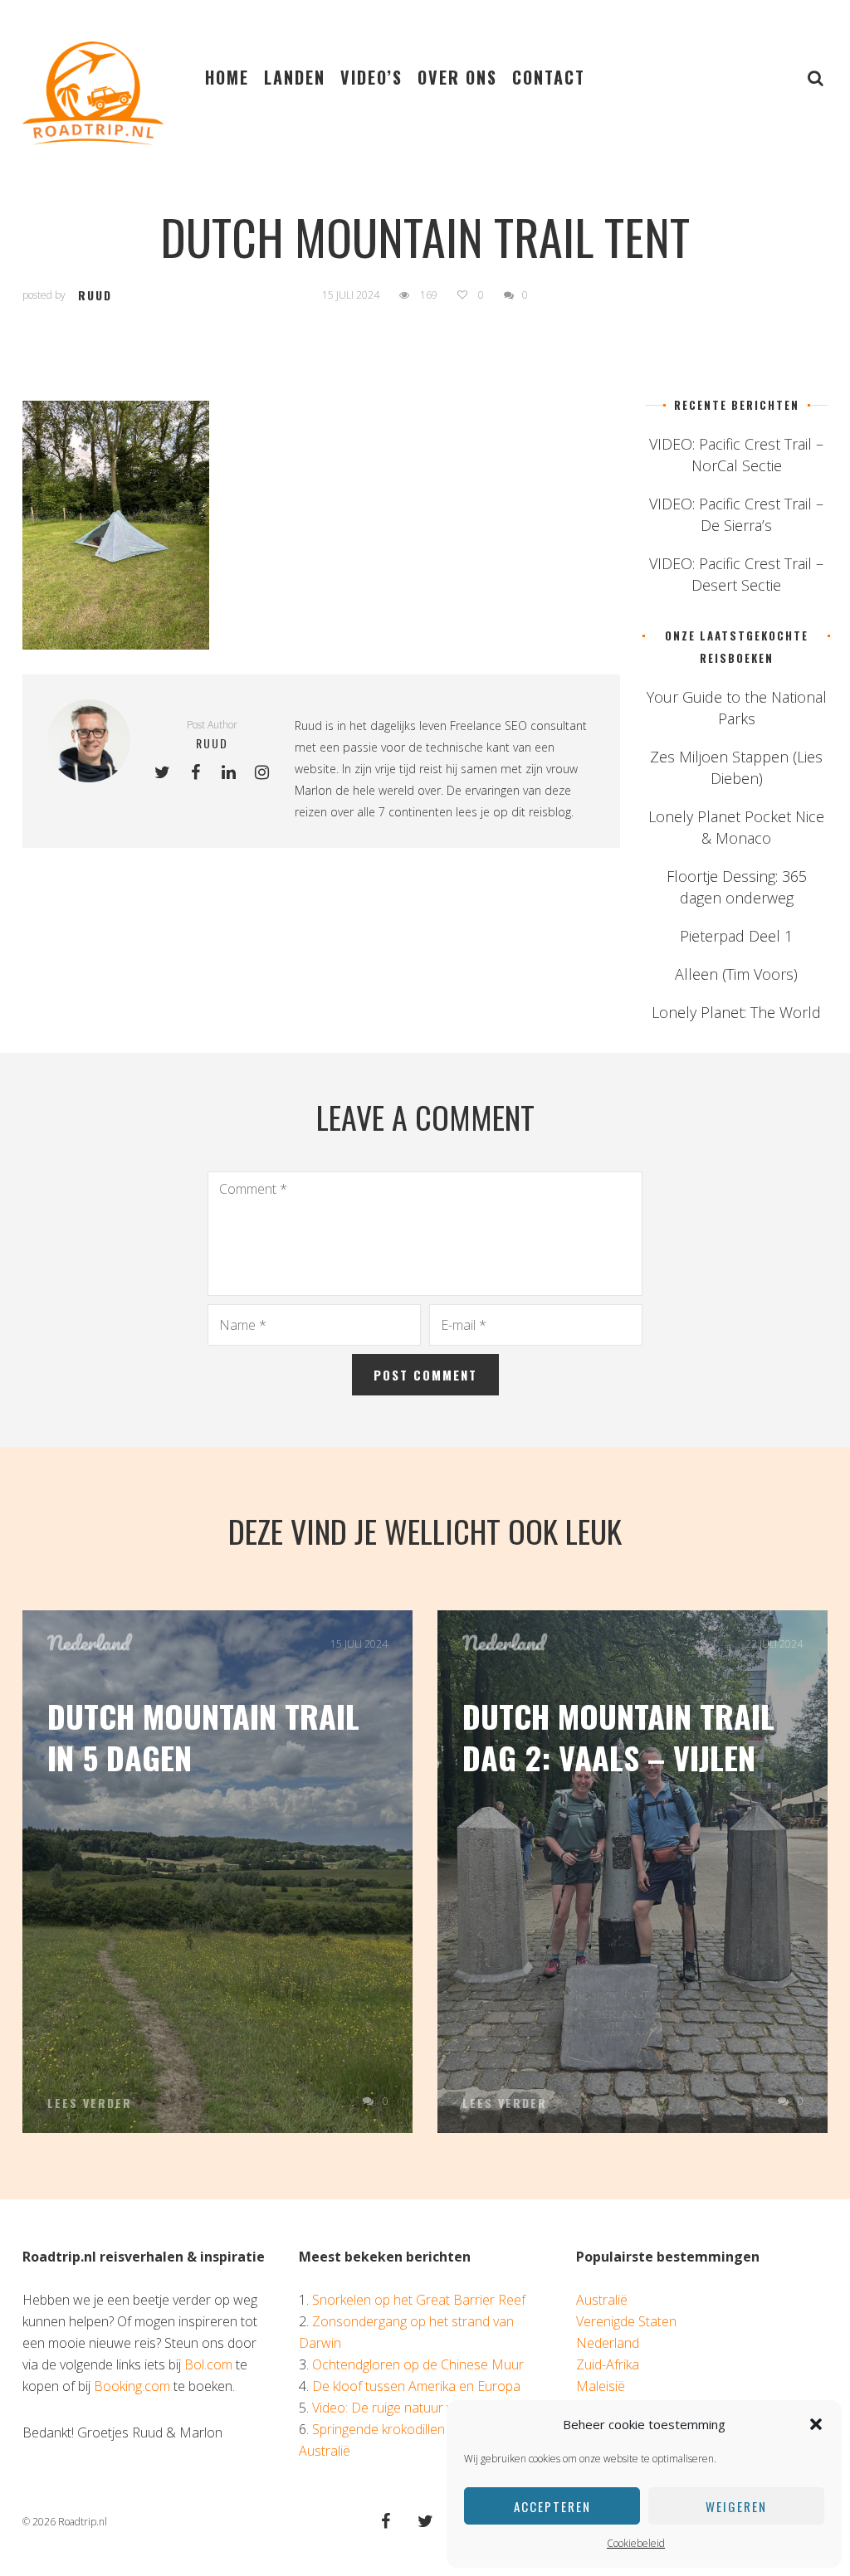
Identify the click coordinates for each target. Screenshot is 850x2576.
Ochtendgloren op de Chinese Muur (418, 2364)
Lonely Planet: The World (736, 1012)
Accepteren (552, 2506)
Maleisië (601, 2386)
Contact (549, 77)
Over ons (457, 77)
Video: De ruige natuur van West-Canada (431, 2408)
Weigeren (736, 2506)
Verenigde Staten (626, 2321)
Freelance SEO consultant (518, 726)
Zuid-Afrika (608, 2364)
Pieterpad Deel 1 (736, 936)
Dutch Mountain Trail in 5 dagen (203, 1736)
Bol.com (208, 2364)
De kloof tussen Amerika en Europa (416, 2386)
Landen (295, 77)
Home (227, 77)
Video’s (371, 77)
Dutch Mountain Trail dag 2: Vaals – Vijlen (618, 1736)
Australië (602, 2300)
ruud (95, 295)
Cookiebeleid (636, 2543)
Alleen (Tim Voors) (736, 974)
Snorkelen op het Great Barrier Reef (419, 2300)
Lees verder (90, 2103)
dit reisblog (541, 812)
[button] (816, 2424)
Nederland (89, 1643)
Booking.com (132, 2386)
